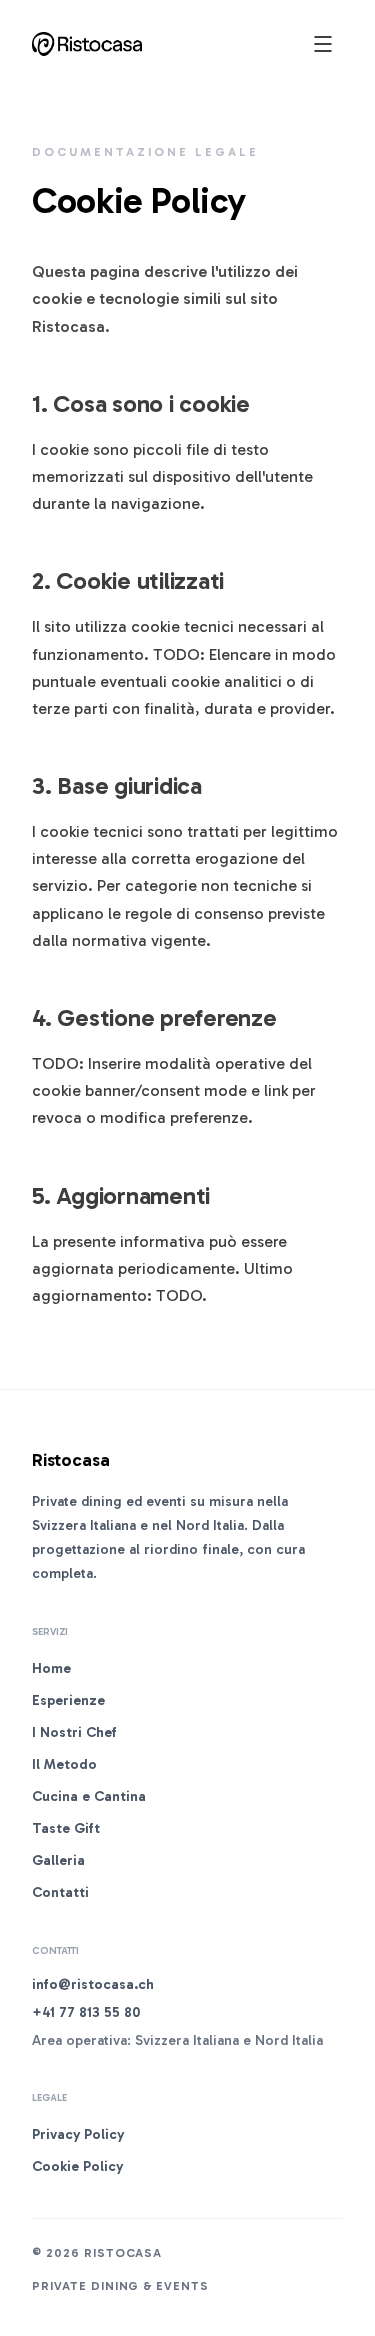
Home (51, 1668)
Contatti (60, 1892)
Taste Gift (66, 1828)
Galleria (58, 1860)
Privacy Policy (78, 2134)
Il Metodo (64, 1764)
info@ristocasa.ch (93, 1984)
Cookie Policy (77, 2166)
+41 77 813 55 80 (86, 2012)
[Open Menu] (323, 44)
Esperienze (68, 1700)
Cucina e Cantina (89, 1796)
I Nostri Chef (74, 1732)
